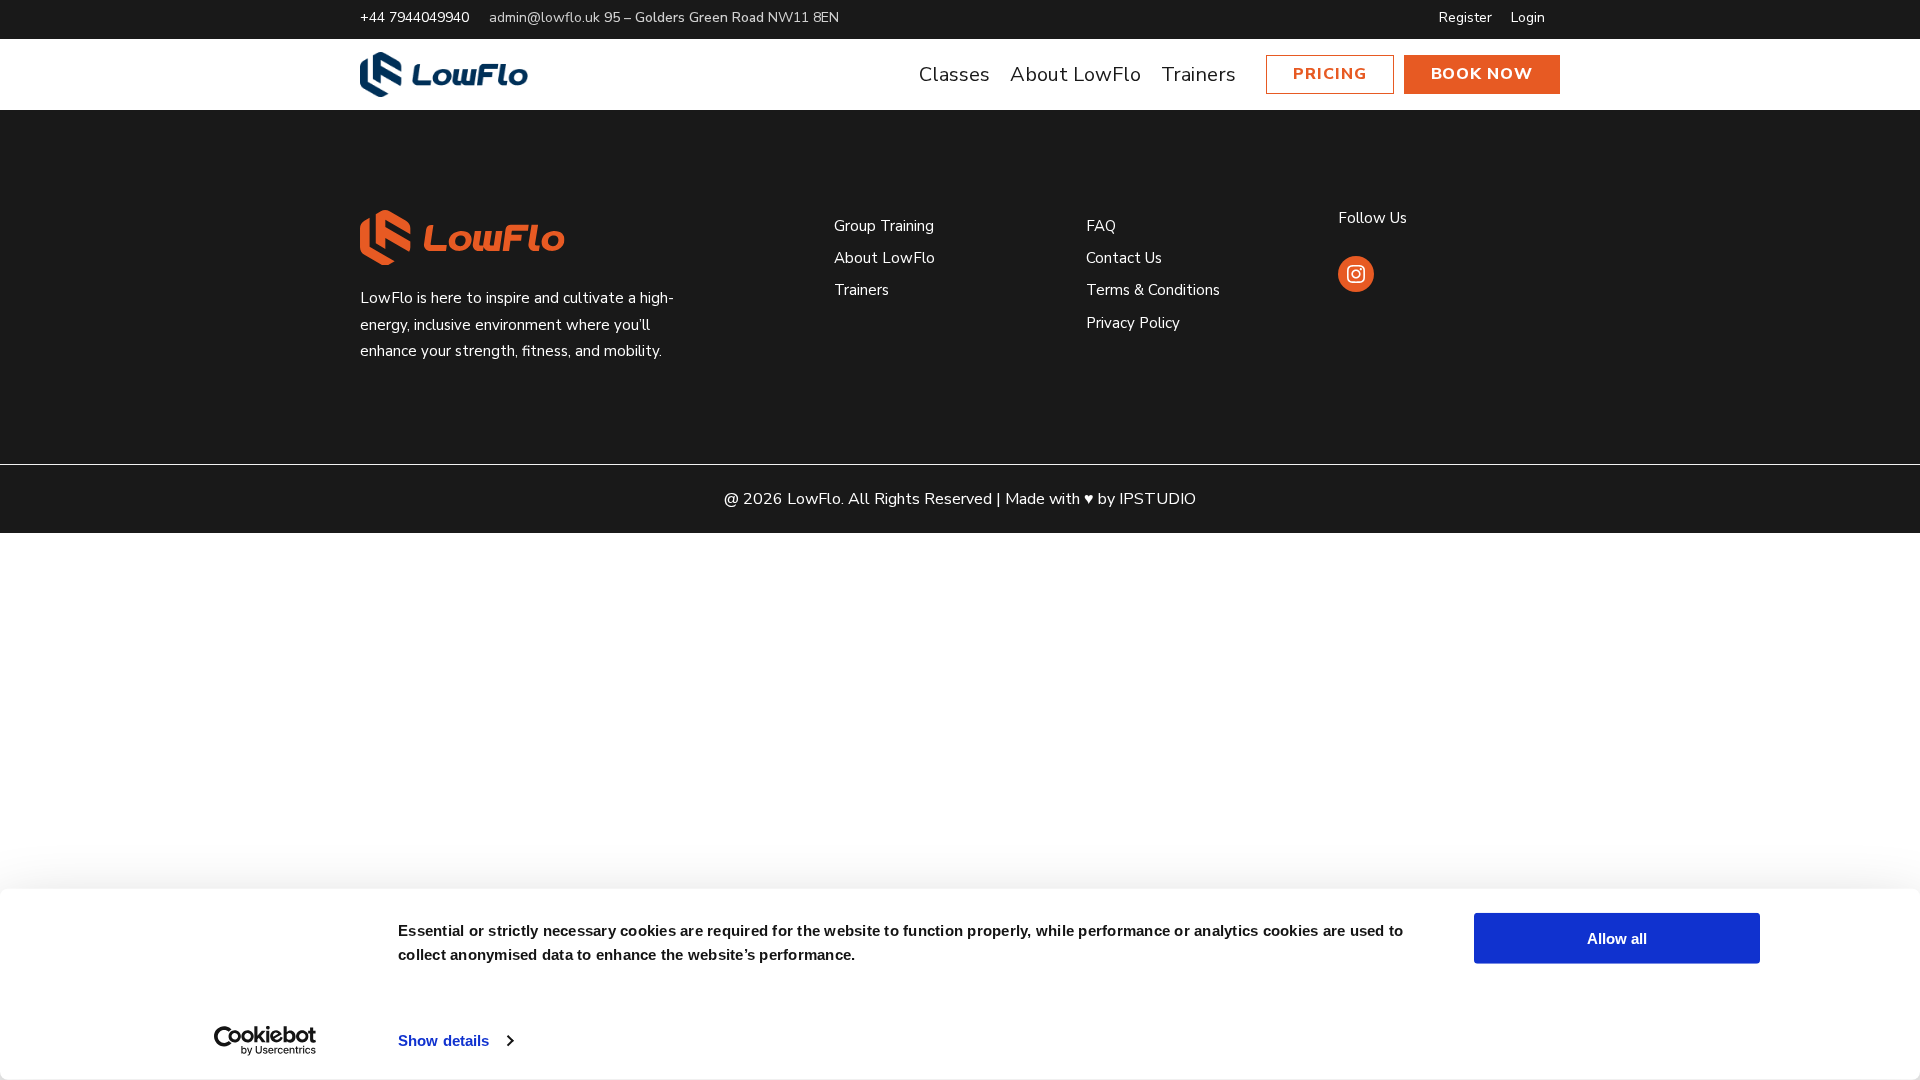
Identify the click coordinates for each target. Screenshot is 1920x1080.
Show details (443, 1040)
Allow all (1617, 938)
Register (1465, 17)
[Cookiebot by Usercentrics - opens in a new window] (265, 1041)
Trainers (861, 290)
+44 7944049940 (414, 17)
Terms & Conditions (1153, 290)
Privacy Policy (1133, 323)
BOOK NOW (1482, 74)
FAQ (1101, 226)
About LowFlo (884, 258)
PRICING (1330, 74)
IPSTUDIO (1157, 499)
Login (1528, 17)
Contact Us (1124, 258)
